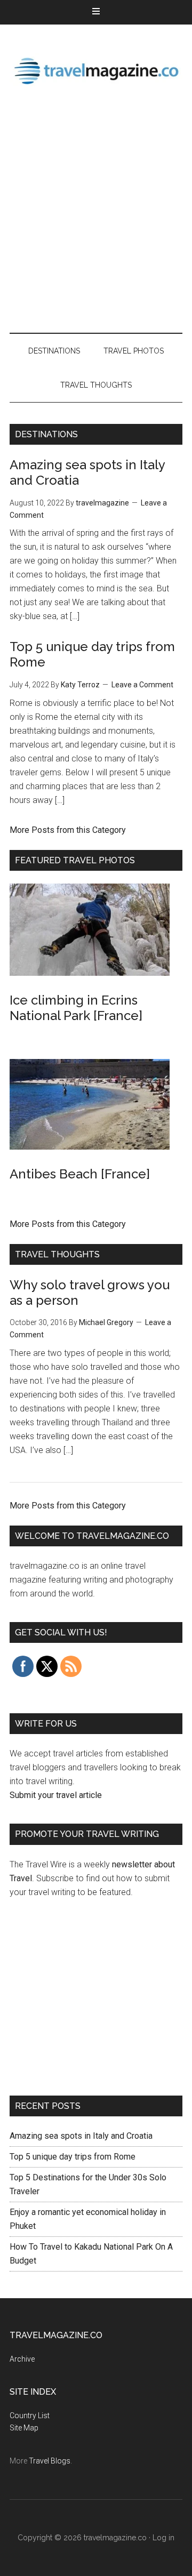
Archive (22, 2359)
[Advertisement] (96, 211)
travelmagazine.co (96, 70)
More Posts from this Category (68, 830)
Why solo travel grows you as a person (90, 1293)
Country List (30, 2415)
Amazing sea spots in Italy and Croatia (81, 2136)
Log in (163, 2538)
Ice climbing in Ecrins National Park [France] (76, 1008)
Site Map (24, 2428)
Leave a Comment (142, 685)
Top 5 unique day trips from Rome (73, 2157)
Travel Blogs (50, 2461)
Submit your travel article (56, 1795)
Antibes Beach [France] (80, 1174)
